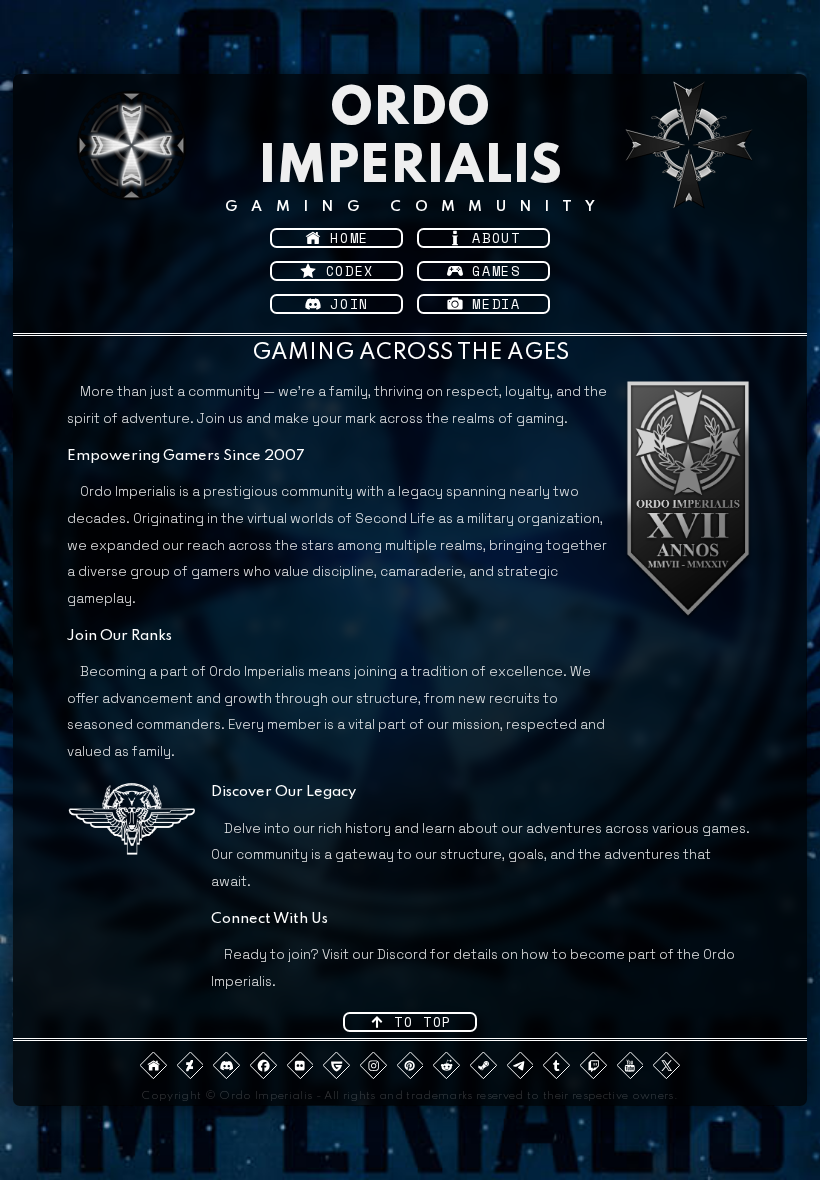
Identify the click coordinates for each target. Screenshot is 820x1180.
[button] (336, 238)
